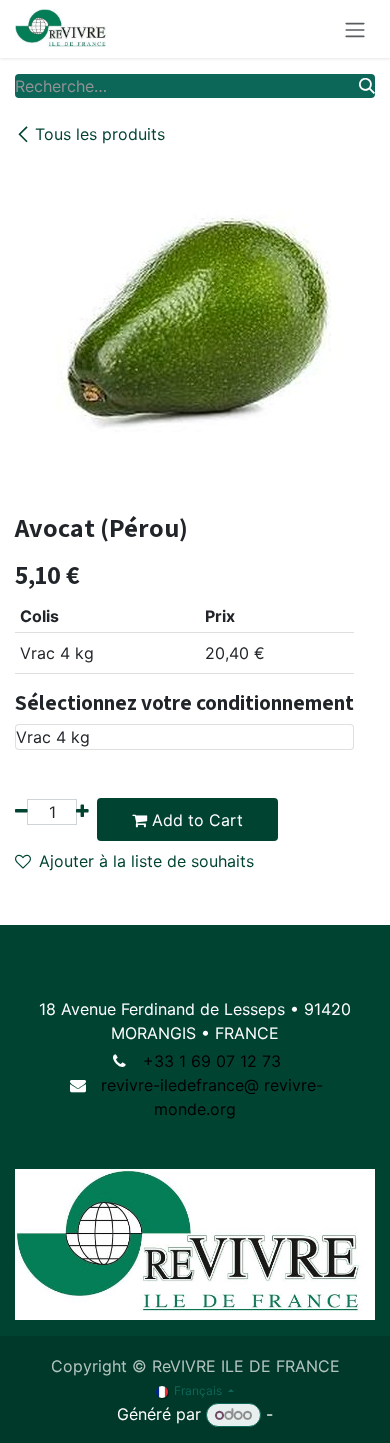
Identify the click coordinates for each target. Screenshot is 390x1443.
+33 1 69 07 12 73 (212, 1061)
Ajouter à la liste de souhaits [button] (146, 861)
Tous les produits (100, 134)
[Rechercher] (367, 86)
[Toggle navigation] (355, 29)
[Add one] (82, 812)
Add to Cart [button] (195, 820)
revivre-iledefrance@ (180, 1085)
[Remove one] (21, 812)
